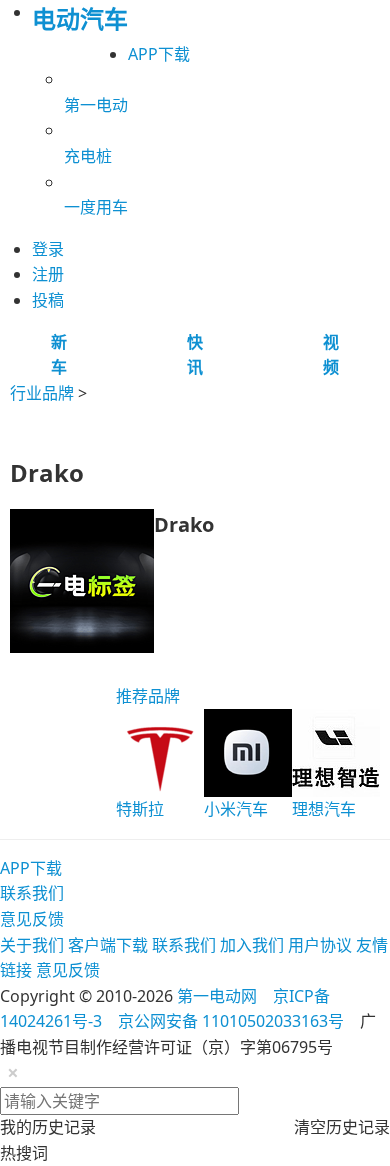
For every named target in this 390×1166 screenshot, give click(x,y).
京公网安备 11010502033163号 (231, 1021)
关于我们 (32, 945)
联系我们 (32, 893)
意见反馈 (32, 919)
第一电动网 (217, 996)
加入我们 (252, 945)
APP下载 (159, 54)
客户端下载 (108, 945)
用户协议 (320, 945)
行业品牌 (42, 393)
